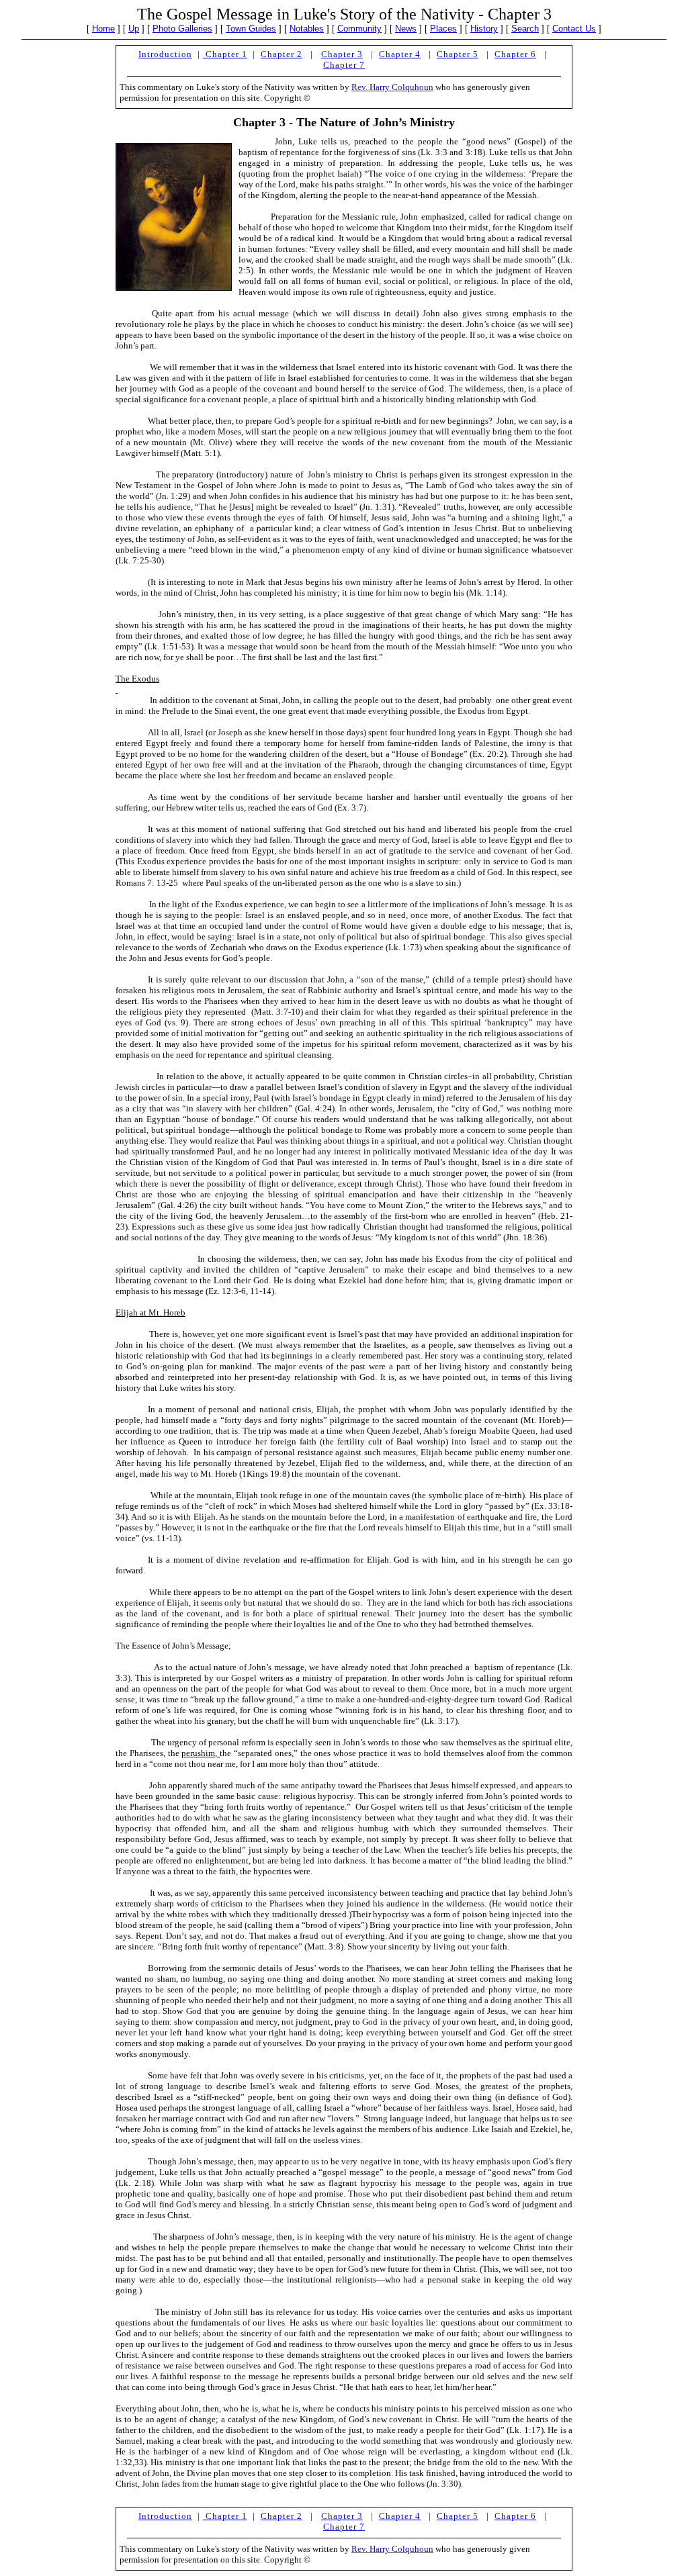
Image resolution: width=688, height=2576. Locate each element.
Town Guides (251, 29)
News (406, 29)
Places (443, 29)
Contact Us (574, 29)
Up (134, 29)
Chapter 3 (342, 54)
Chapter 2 (282, 54)
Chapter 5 (458, 54)
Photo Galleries (182, 29)
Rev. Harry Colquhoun (392, 87)
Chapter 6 (515, 54)
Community (359, 29)
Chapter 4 (400, 54)
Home (103, 29)
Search (525, 29)
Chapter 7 (344, 65)
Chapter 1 (225, 54)
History (484, 29)
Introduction (165, 54)
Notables (307, 29)
